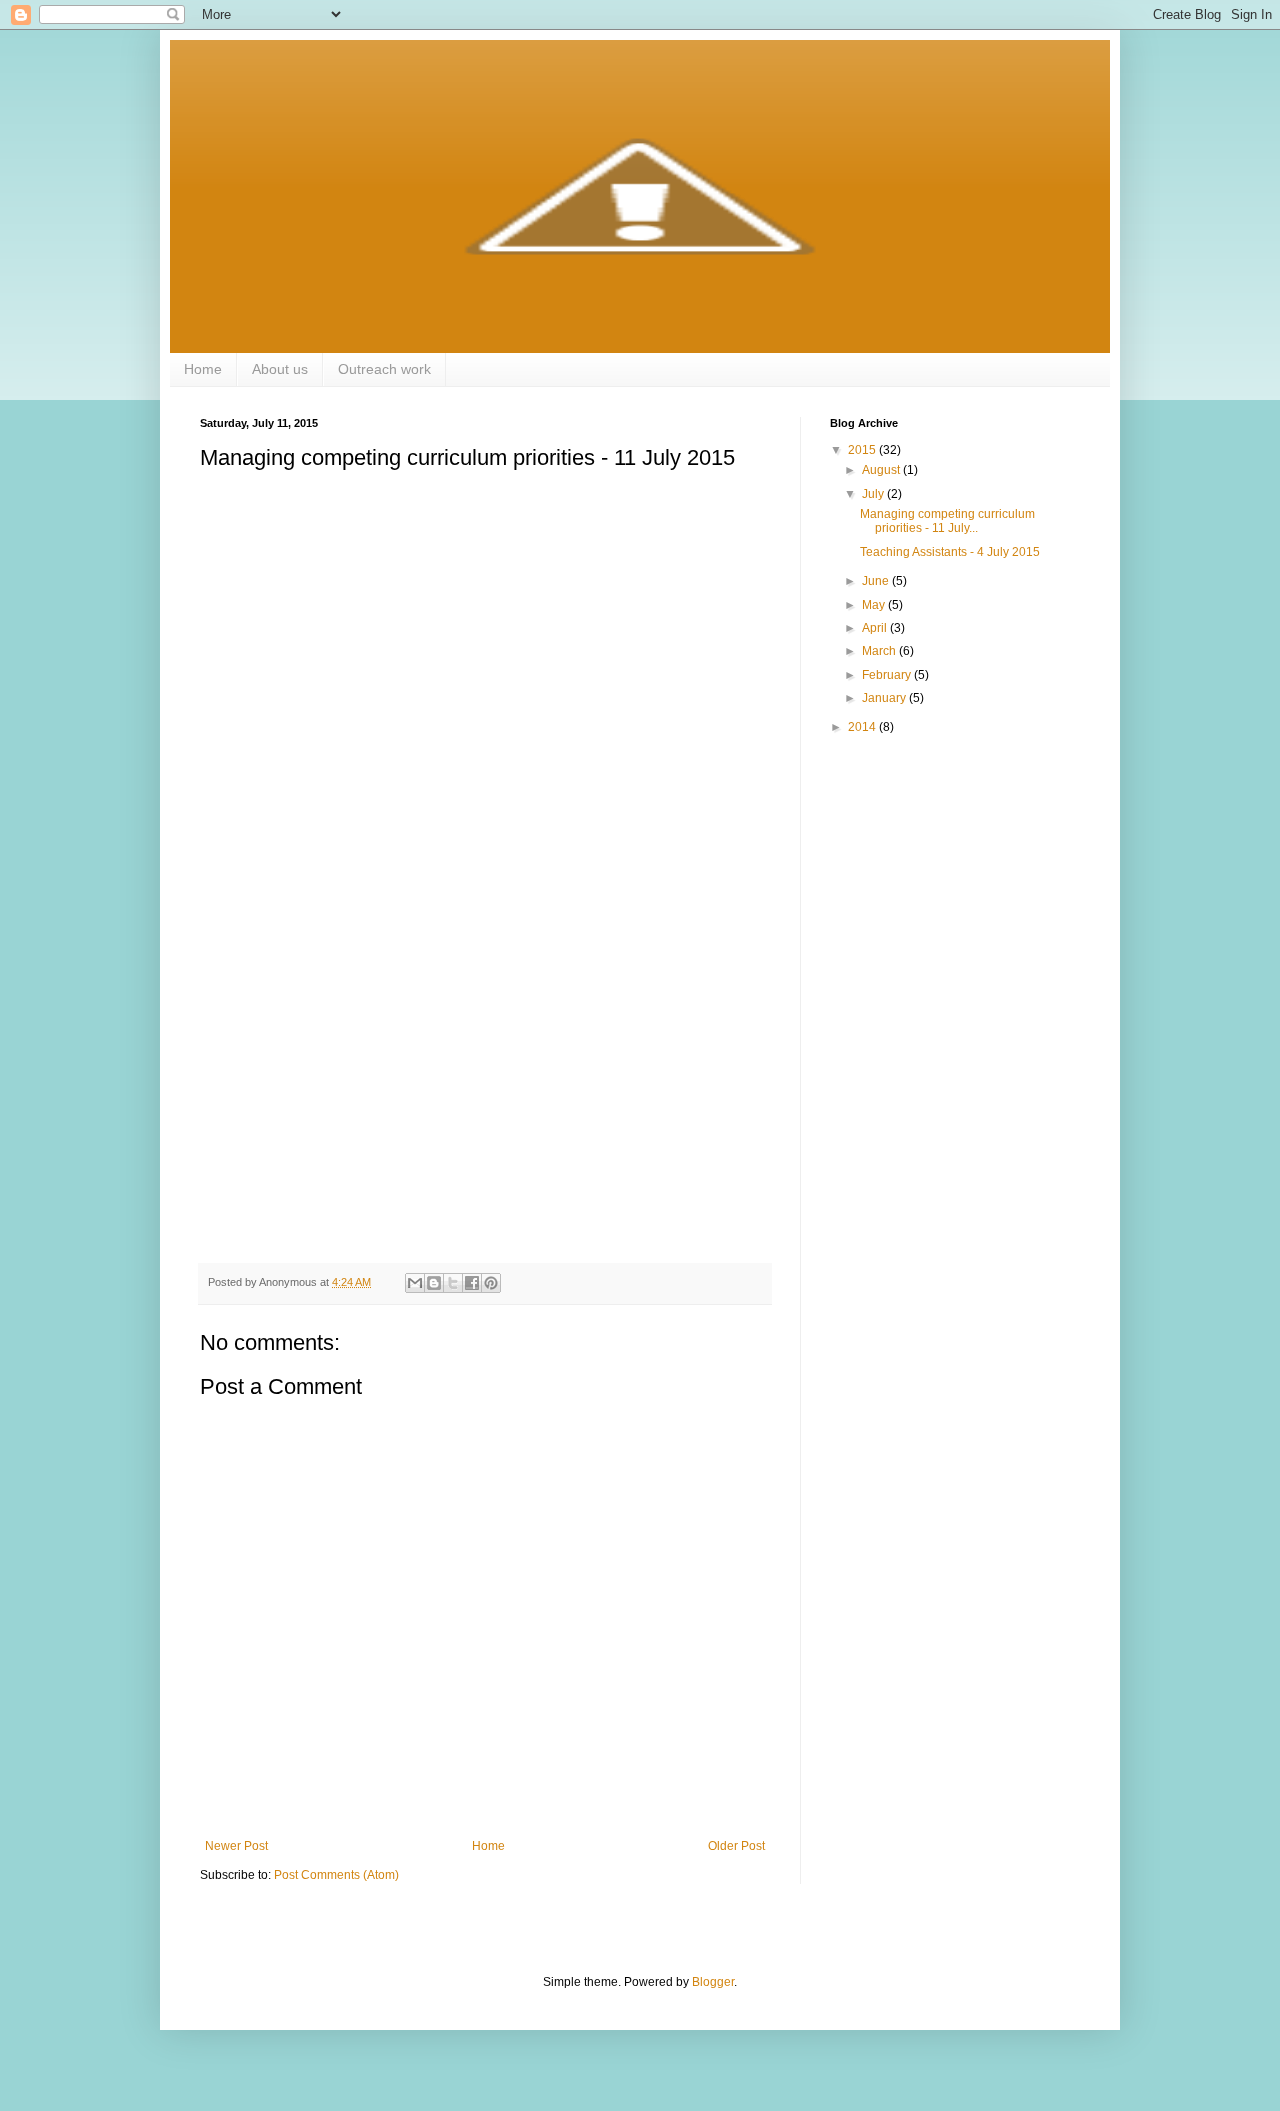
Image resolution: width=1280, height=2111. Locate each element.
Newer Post (236, 1846)
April (876, 628)
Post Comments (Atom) (336, 1875)
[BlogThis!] (434, 1283)
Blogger (713, 1982)
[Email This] (415, 1283)
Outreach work (384, 369)
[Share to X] (453, 1283)
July (874, 494)
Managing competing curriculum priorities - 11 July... (947, 521)
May (875, 605)
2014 (863, 727)
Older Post (736, 1846)
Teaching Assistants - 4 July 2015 (950, 552)
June (877, 581)
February (888, 675)
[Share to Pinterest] (491, 1283)
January (885, 698)
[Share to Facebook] (472, 1283)
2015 (863, 450)
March (880, 651)
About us (280, 369)
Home (203, 369)
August (882, 470)
